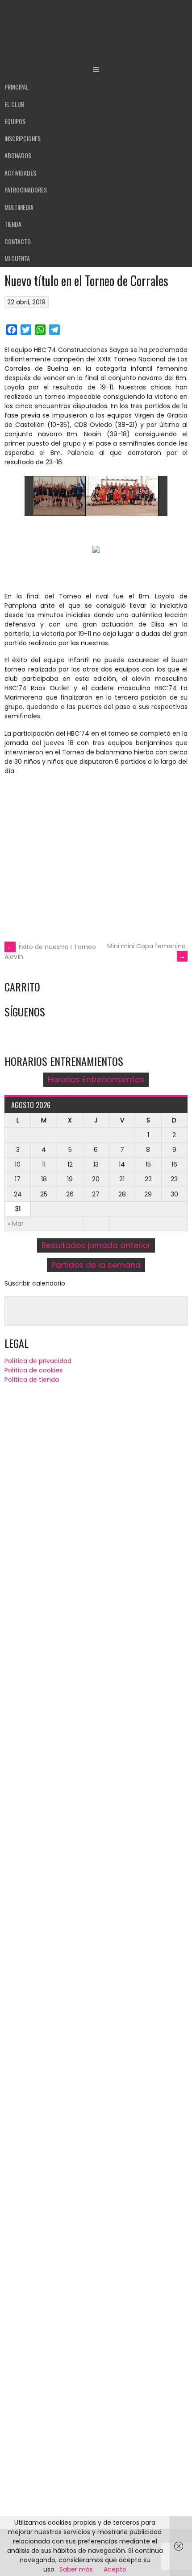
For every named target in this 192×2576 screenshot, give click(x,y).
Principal (17, 87)
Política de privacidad (38, 1361)
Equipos (15, 121)
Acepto (115, 2569)
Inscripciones (23, 138)
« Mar (16, 1224)
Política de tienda (32, 1380)
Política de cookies (33, 1370)
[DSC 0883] (122, 496)
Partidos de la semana (96, 1265)
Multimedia (19, 207)
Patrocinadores (26, 190)
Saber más (76, 2569)
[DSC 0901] (50, 496)
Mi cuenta (17, 258)
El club (15, 104)
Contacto (18, 241)
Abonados (18, 155)
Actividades (20, 173)
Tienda (13, 224)
